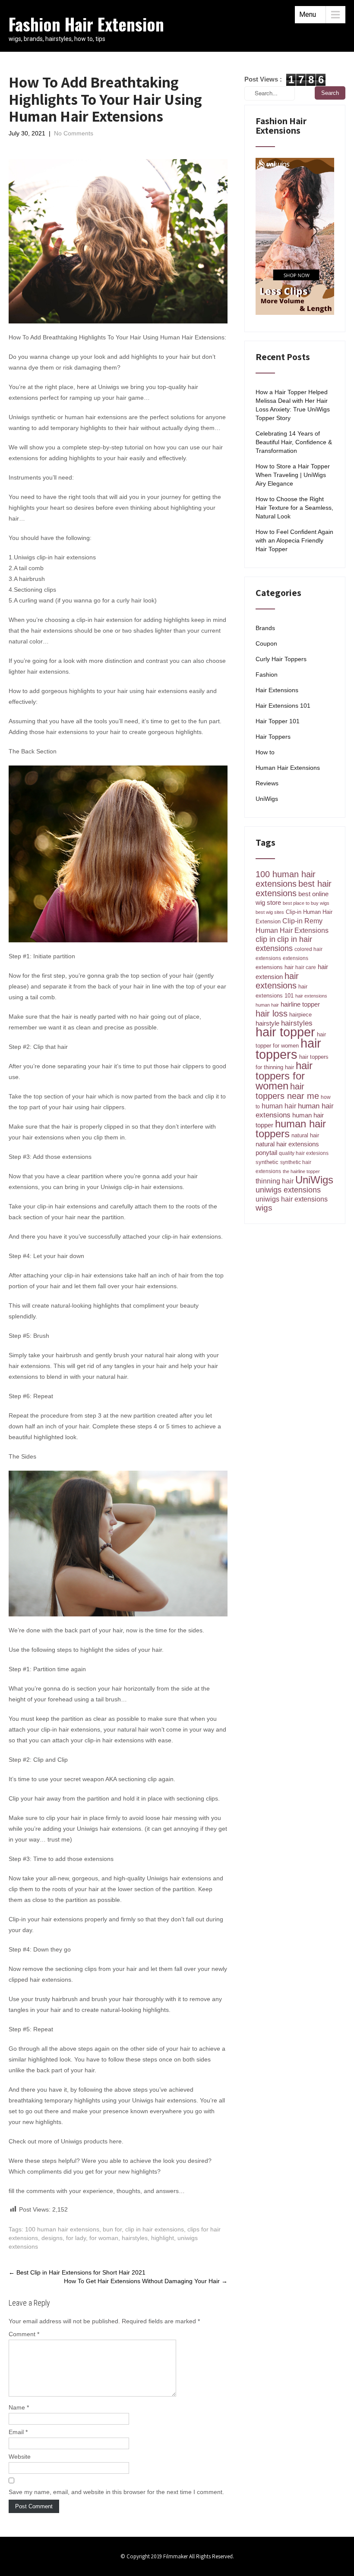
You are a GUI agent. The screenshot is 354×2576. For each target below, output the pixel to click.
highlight (163, 2238)
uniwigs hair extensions (292, 1199)
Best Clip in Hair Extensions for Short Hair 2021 (77, 2272)
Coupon (266, 643)
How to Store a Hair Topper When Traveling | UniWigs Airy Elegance (293, 475)
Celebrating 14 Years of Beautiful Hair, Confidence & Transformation (294, 442)
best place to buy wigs (306, 903)
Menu (308, 14)
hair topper (285, 1032)
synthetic (267, 1162)
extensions (296, 958)
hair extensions (277, 981)
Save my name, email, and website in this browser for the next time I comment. (116, 2492)
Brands (265, 628)
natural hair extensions (287, 1144)
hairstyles (135, 2238)
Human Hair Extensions (288, 768)
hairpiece (300, 1015)
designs (52, 2238)
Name (19, 2407)
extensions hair (275, 967)
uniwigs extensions (288, 1190)
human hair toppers (291, 1129)
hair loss (272, 1013)
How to (265, 752)
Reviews (267, 783)
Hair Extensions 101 (283, 706)
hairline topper (300, 1004)
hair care (306, 967)
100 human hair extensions (62, 2229)
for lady (76, 2238)
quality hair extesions (304, 1153)
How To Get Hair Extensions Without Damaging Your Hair (146, 2281)
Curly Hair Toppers (281, 659)
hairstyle (267, 1023)
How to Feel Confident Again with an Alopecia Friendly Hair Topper (294, 540)
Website (20, 2457)
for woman (104, 2238)
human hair (279, 1106)
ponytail (266, 1153)
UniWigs (267, 799)
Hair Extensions (277, 690)
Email (18, 2432)
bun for (112, 2229)
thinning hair (275, 1181)
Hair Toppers (273, 737)
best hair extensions (294, 888)
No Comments (74, 133)
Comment (24, 2334)
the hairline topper (301, 1171)
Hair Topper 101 (278, 721)
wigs (264, 1208)
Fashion (267, 675)
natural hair (305, 1135)
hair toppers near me (287, 1091)
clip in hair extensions (155, 2229)
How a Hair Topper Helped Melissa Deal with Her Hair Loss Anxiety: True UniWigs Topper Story (293, 405)
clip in (265, 939)
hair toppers (288, 1049)
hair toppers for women (284, 1076)
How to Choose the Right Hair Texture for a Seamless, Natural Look (294, 508)
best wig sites (270, 912)
